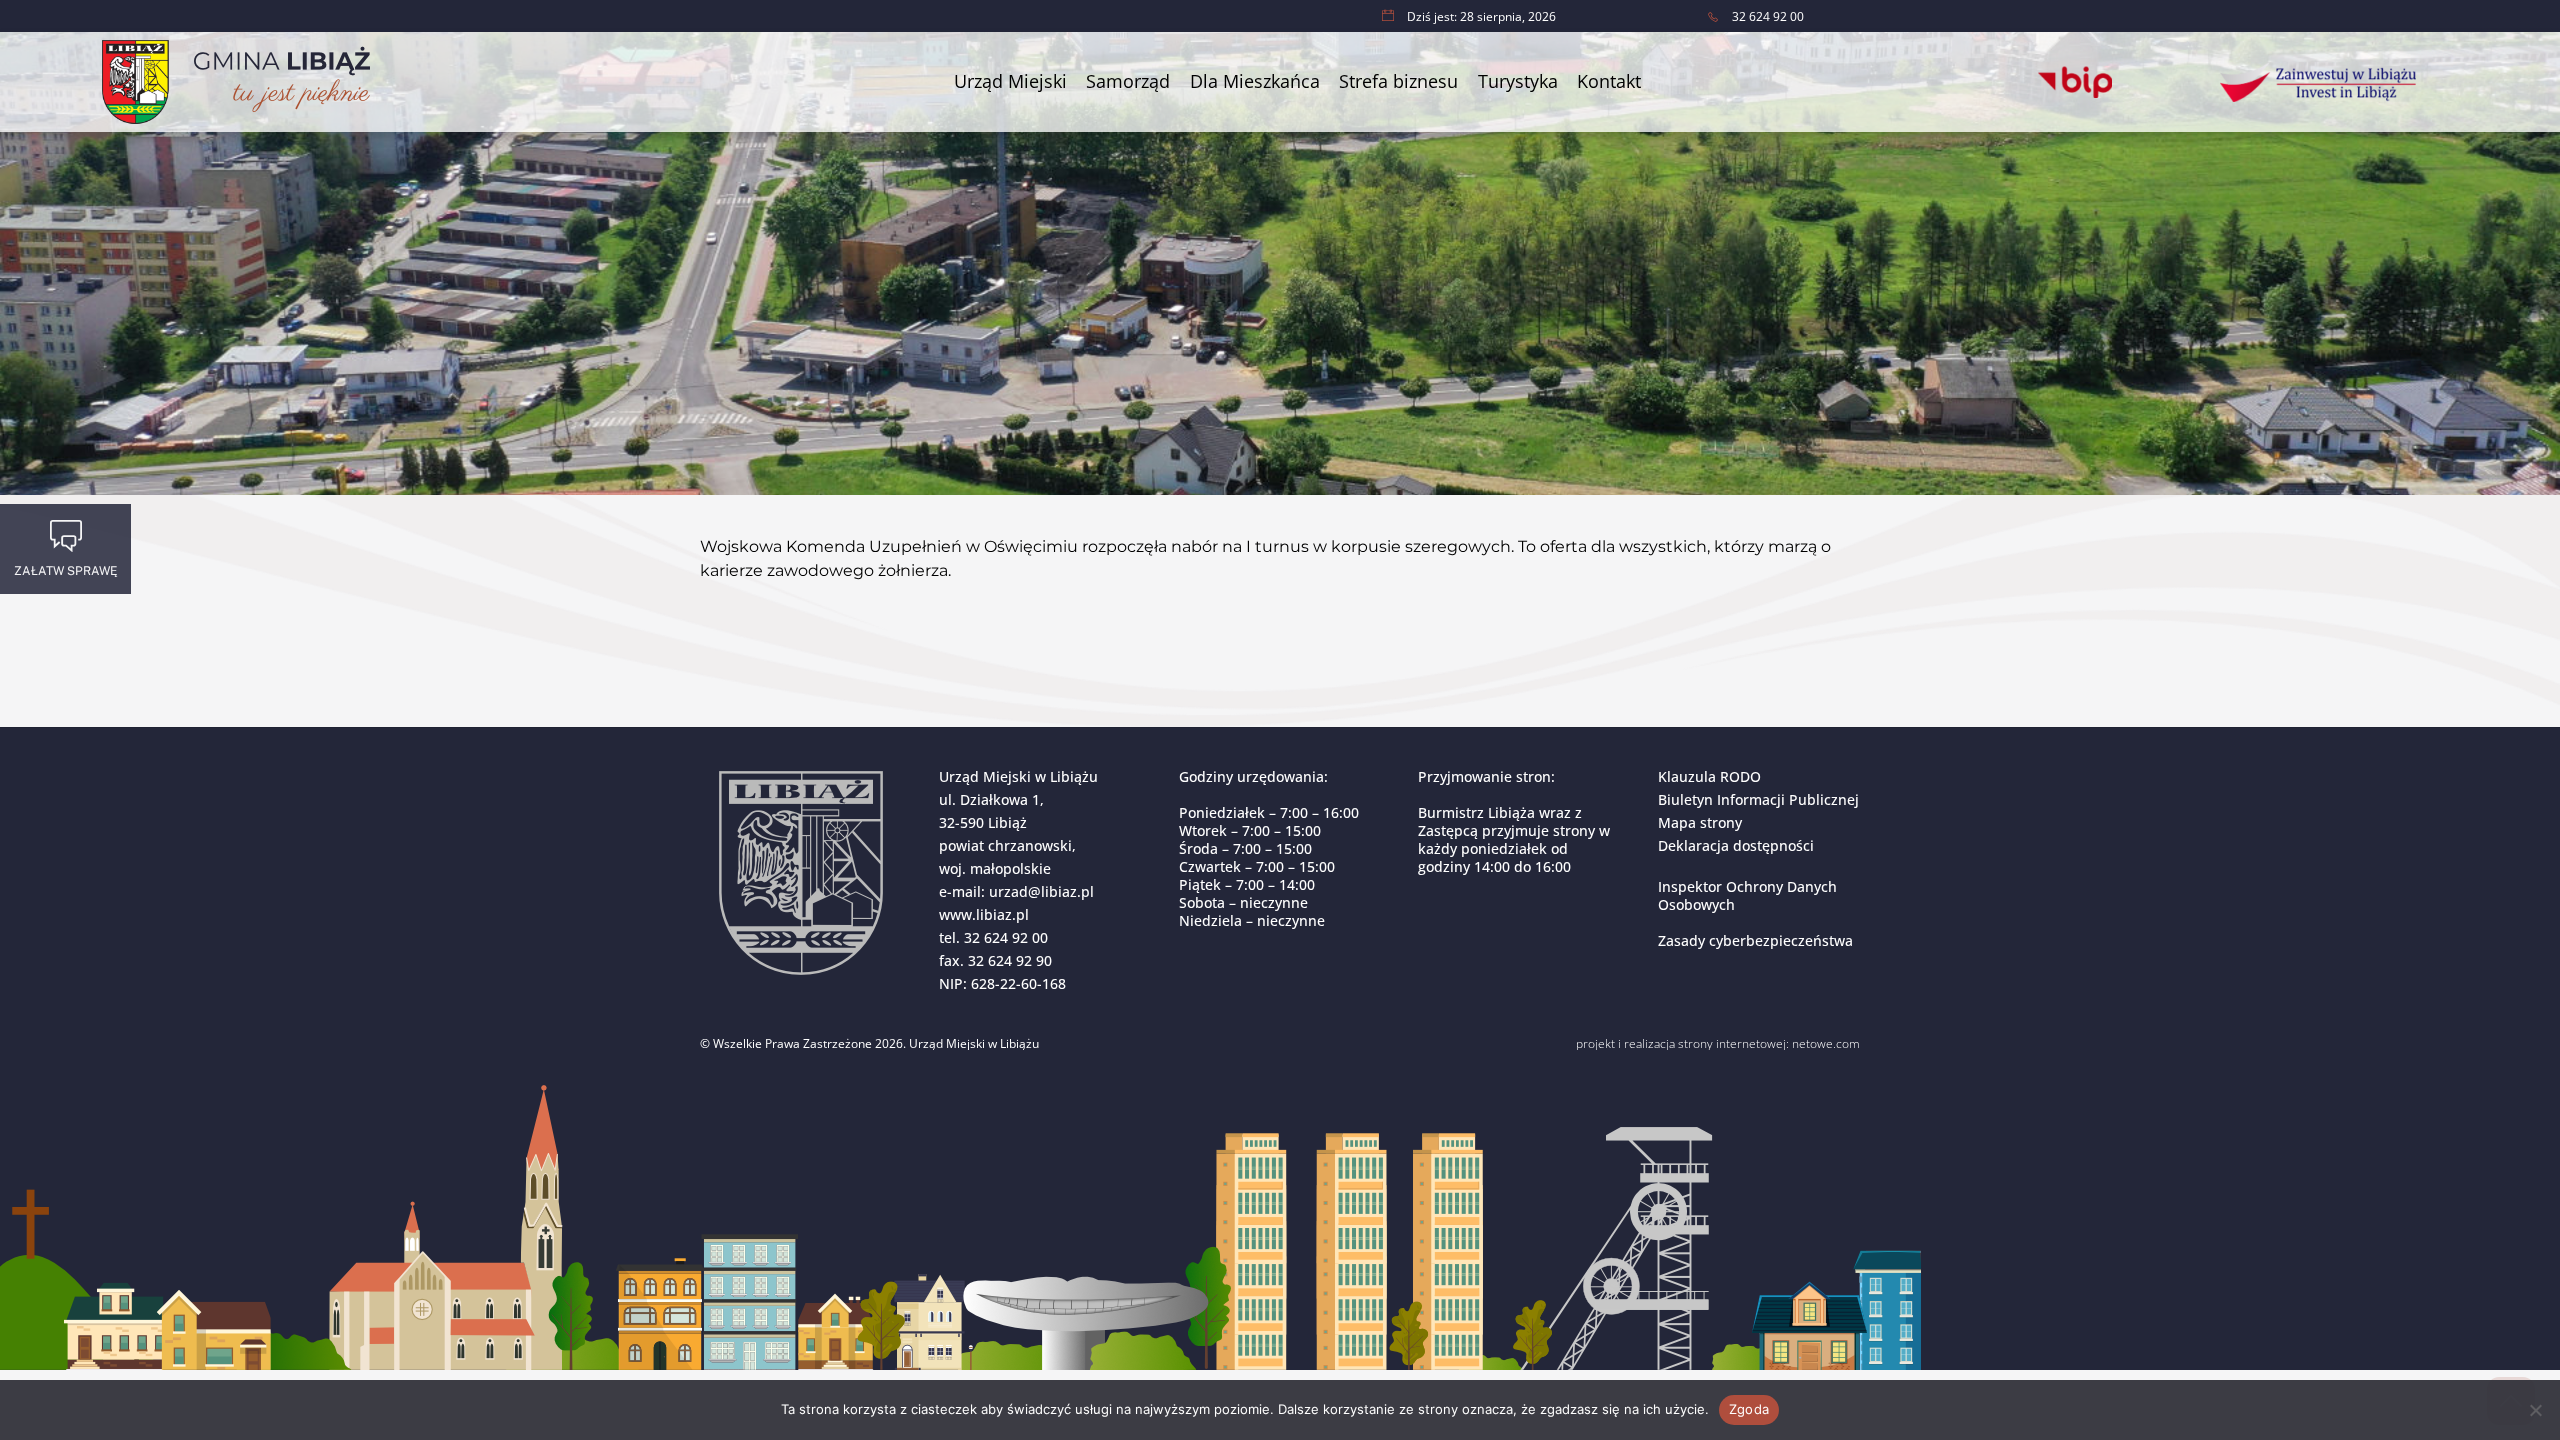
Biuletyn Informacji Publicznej (1758, 799)
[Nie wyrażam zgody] (2535, 1410)
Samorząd (1128, 81)
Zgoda (1749, 1409)
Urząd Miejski (1010, 81)
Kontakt (1609, 81)
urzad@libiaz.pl (1041, 891)
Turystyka (1518, 81)
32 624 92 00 (1006, 937)
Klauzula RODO (1709, 776)
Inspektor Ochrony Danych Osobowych (1747, 895)
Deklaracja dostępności (1736, 845)
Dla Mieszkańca (1255, 81)
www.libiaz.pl (984, 914)
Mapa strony (1700, 822)
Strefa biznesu (1398, 81)
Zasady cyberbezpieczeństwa (1755, 940)
